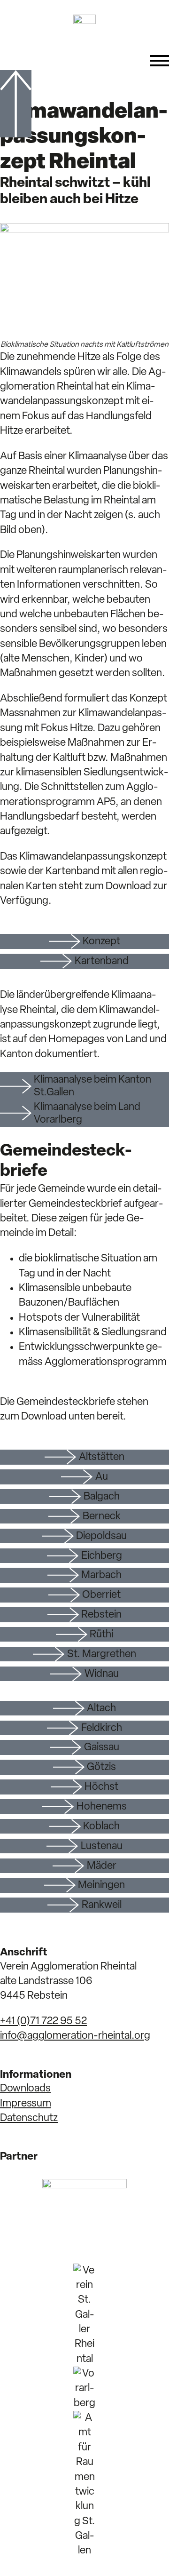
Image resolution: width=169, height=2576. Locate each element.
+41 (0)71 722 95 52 (43, 2022)
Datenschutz (29, 2118)
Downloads (25, 2089)
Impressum (26, 2104)
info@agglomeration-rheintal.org (75, 2036)
